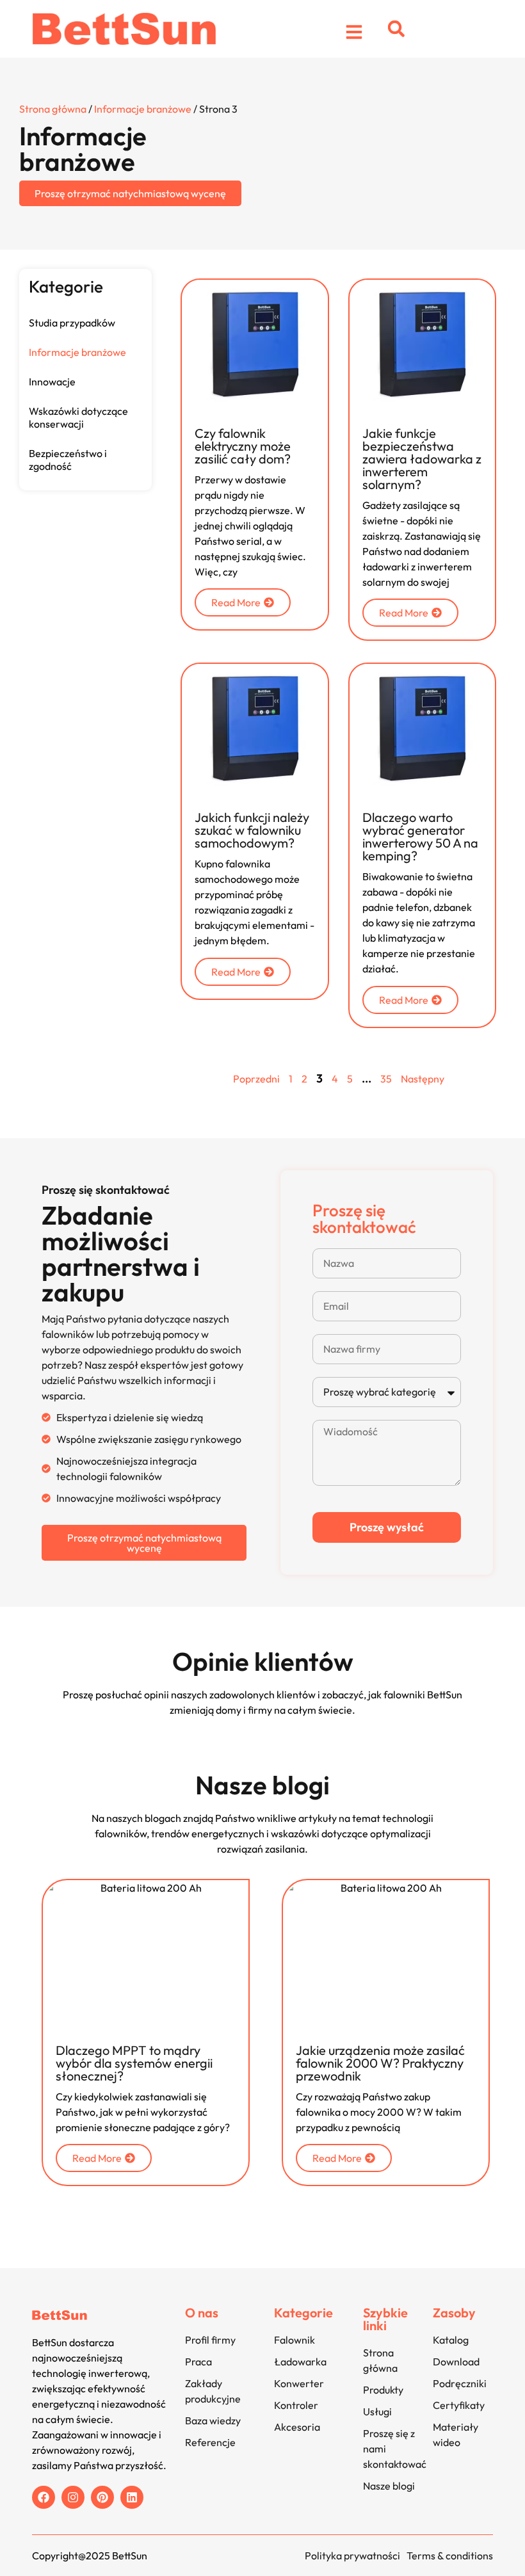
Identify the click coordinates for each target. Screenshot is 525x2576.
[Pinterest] (102, 2497)
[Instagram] (73, 2497)
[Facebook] (44, 2497)
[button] (396, 29)
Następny (423, 1079)
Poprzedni (256, 1079)
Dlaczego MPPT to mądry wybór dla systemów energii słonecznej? (134, 2063)
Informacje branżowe (143, 109)
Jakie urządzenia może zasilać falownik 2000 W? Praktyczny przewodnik (380, 2063)
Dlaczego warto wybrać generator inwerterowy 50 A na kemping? (420, 836)
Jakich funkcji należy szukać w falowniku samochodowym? (252, 830)
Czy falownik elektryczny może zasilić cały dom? (243, 446)
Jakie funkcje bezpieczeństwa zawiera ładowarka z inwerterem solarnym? (422, 459)
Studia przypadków (72, 323)
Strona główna (53, 109)
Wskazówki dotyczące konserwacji (78, 417)
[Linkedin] (132, 2497)
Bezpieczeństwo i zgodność (68, 460)
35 (386, 1079)
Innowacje (52, 382)
